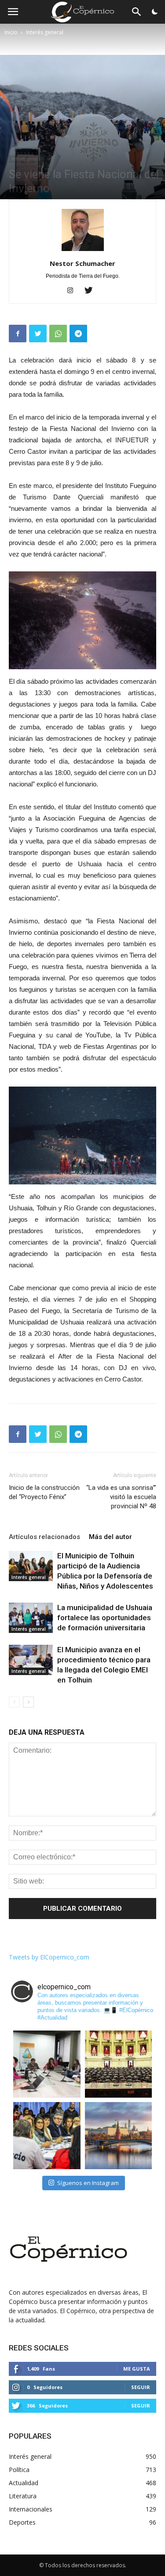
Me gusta (137, 2369)
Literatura (23, 2496)
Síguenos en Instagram (88, 2183)
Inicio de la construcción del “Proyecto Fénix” (44, 1492)
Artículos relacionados (44, 1537)
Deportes (22, 2522)
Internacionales (31, 2509)
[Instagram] (73, 291)
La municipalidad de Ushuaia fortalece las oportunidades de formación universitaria (105, 1618)
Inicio (11, 32)
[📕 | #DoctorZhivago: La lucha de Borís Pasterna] (119, 2136)
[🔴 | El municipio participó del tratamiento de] (47, 2136)
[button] (137, 13)
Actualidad (24, 2483)
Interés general (45, 32)
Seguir (141, 2387)
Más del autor (110, 1537)
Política (19, 2470)
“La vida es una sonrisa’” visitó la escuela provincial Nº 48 (121, 1497)
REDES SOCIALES (39, 2348)
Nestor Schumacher (82, 263)
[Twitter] (92, 291)
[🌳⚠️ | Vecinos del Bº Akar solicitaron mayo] (47, 2064)
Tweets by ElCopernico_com (49, 1957)
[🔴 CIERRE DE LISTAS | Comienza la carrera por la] (119, 2064)
